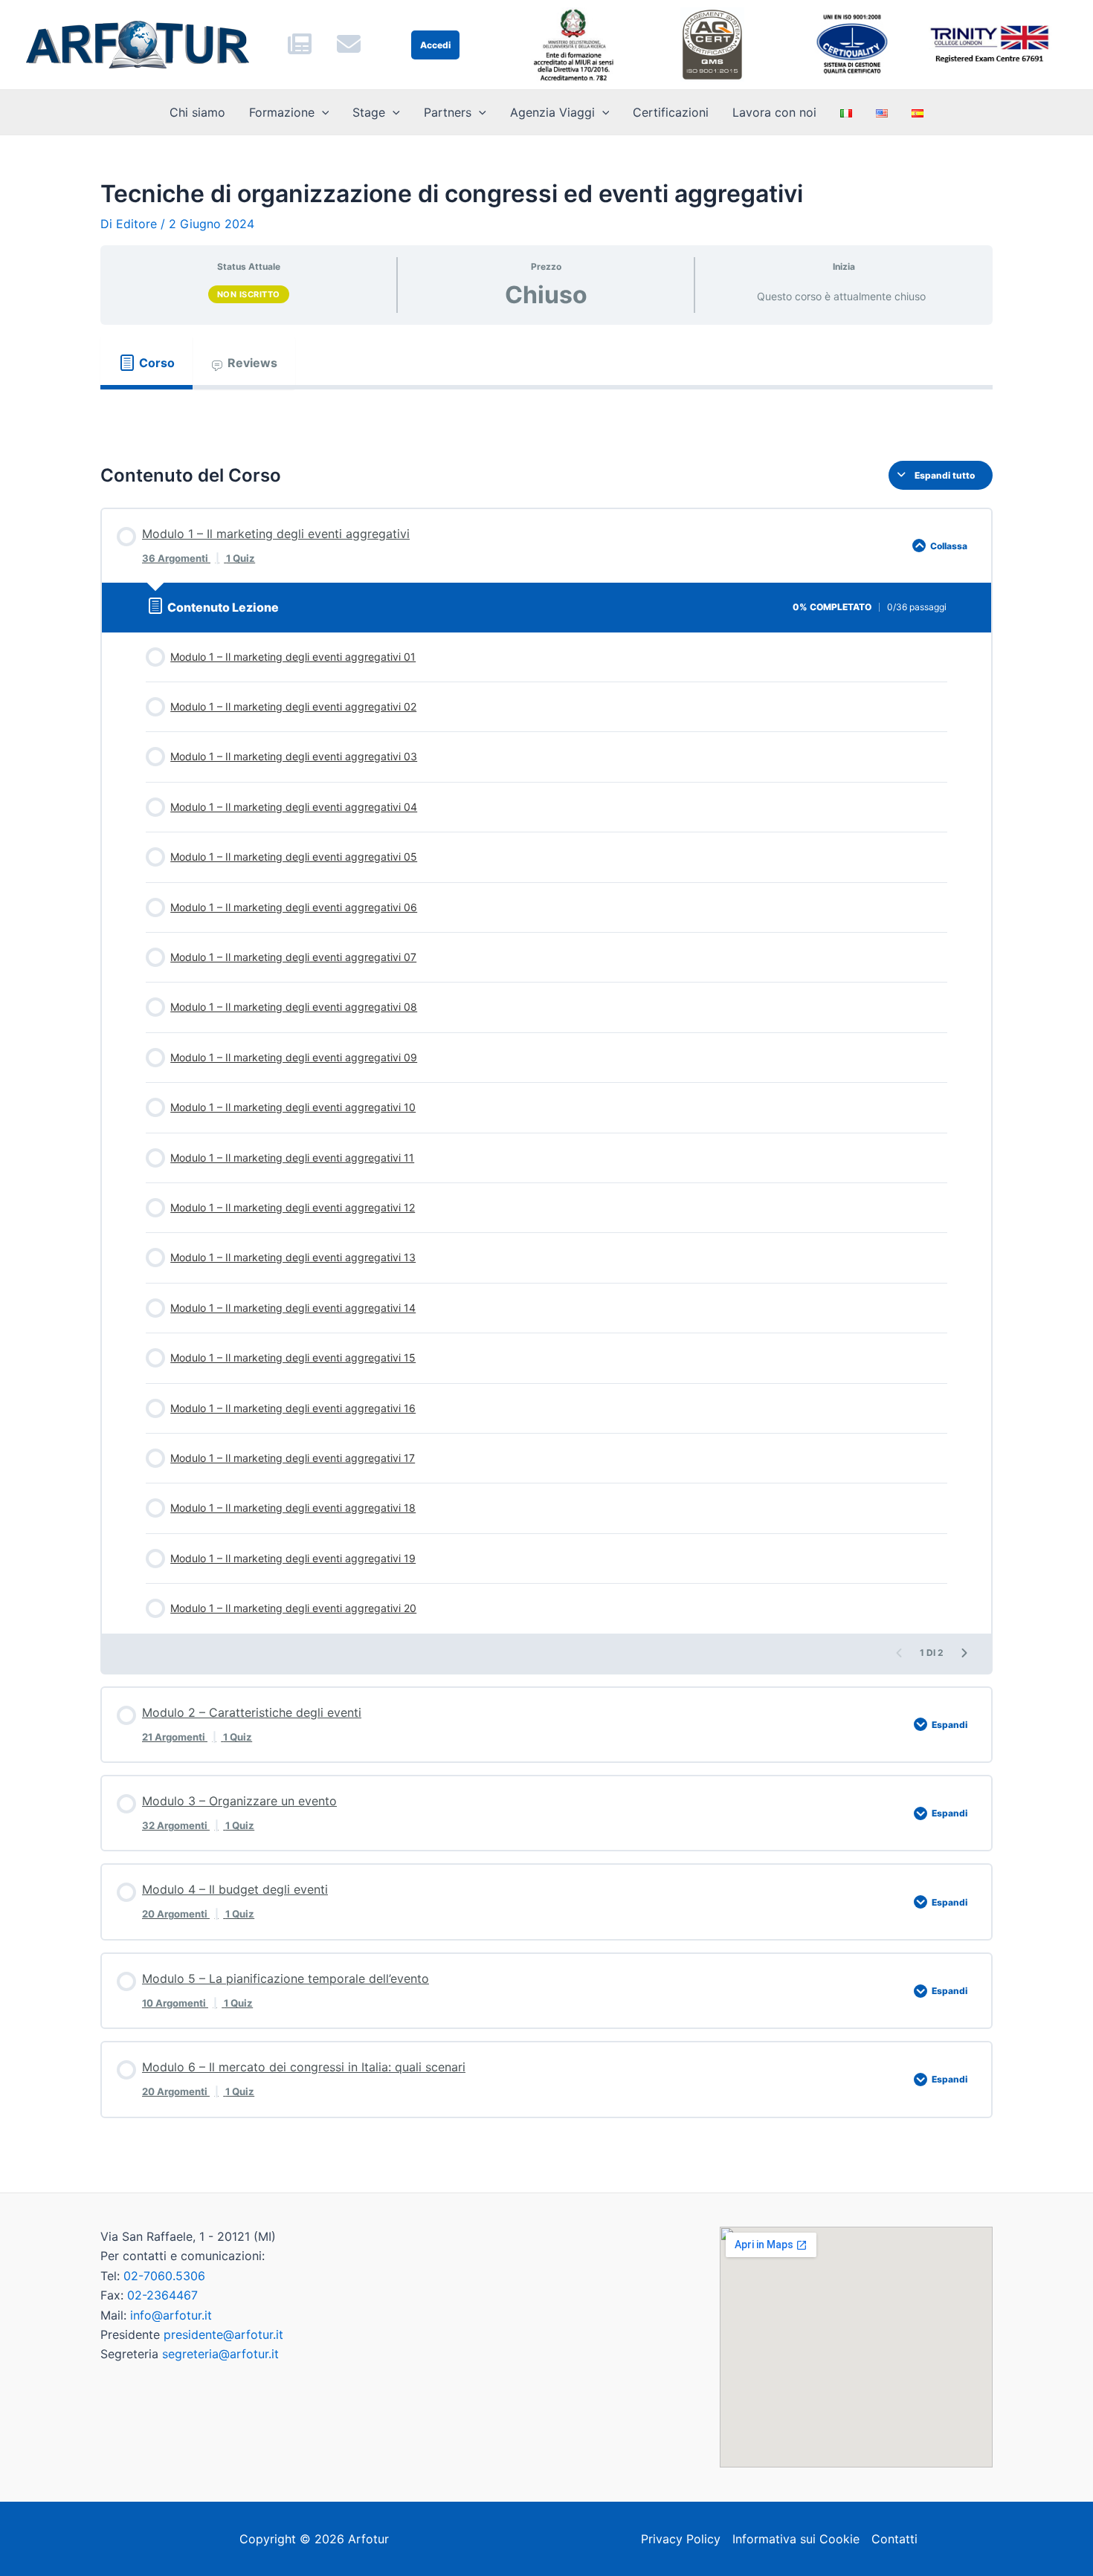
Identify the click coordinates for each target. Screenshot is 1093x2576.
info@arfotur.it (171, 2315)
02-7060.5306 (164, 2276)
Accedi (435, 45)
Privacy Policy (681, 2539)
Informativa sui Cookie (796, 2539)
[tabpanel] (546, 413)
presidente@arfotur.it (223, 2334)
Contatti (894, 2539)
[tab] (146, 363)
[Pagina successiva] (964, 1653)
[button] (322, 112)
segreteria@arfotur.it (220, 2354)
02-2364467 (162, 2295)
